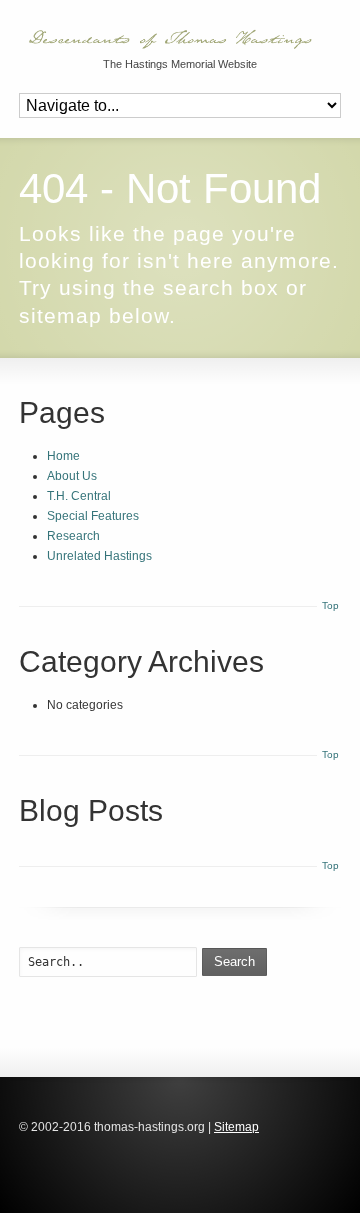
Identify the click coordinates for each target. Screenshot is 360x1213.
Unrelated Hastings (99, 556)
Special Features (93, 516)
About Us (72, 476)
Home (63, 456)
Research (73, 536)
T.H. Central (79, 496)
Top (330, 605)
